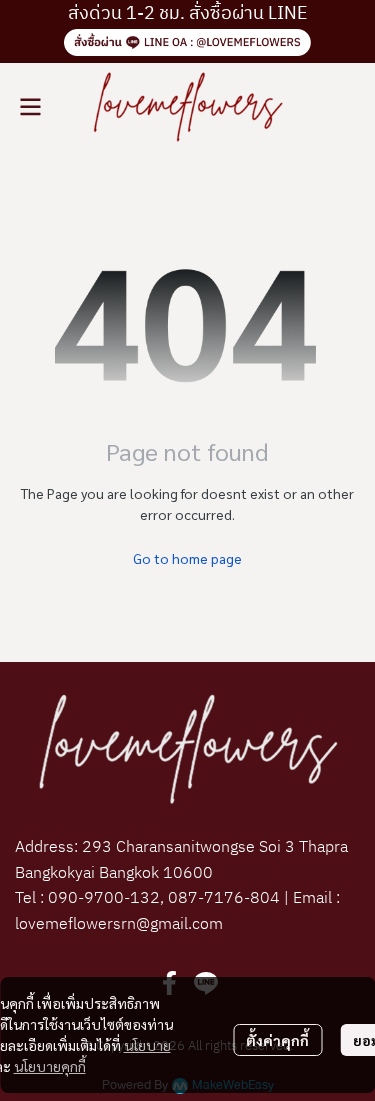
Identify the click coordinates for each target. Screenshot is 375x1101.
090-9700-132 (104, 898)
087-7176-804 (222, 898)
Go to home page (187, 558)
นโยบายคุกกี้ (50, 1066)
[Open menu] (30, 107)
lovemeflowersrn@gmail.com (119, 924)
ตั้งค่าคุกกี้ (277, 1040)
